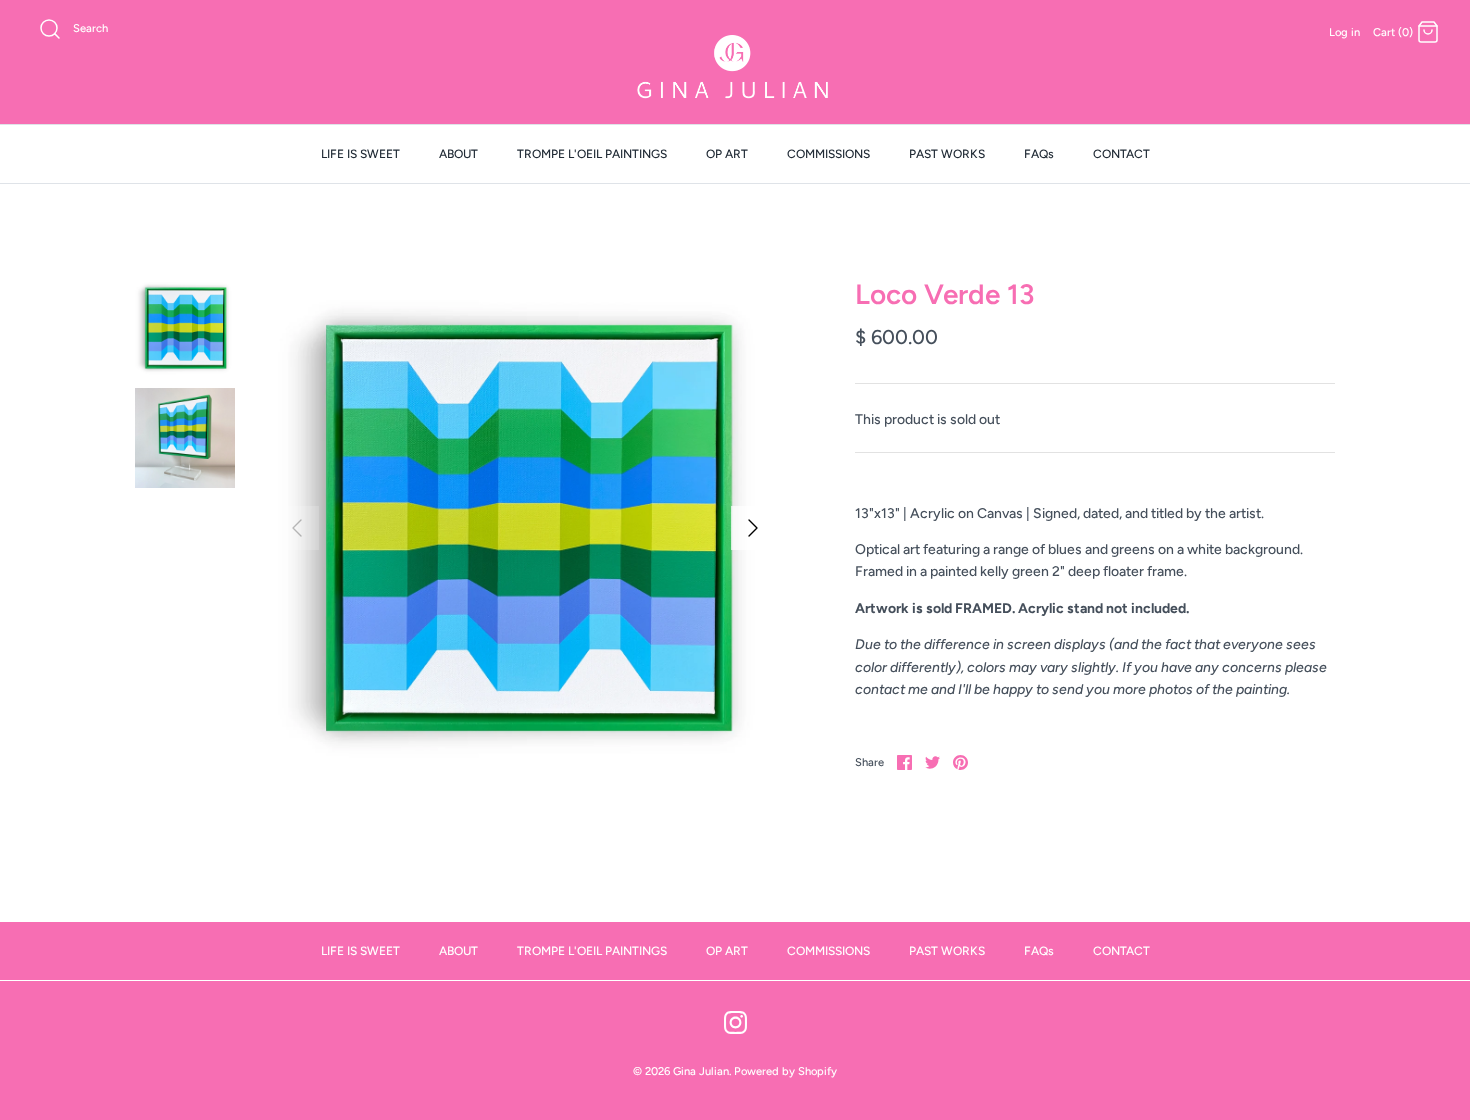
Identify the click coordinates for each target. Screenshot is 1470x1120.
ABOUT (458, 154)
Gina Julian (701, 1071)
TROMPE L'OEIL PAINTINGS (592, 154)
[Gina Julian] (735, 69)
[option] (525, 528)
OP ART (727, 154)
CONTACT (1121, 154)
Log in (1344, 32)
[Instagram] (735, 1022)
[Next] (753, 528)
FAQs (1039, 154)
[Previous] (297, 528)
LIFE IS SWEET (360, 154)
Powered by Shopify (785, 1071)
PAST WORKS (947, 154)
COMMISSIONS (828, 154)
